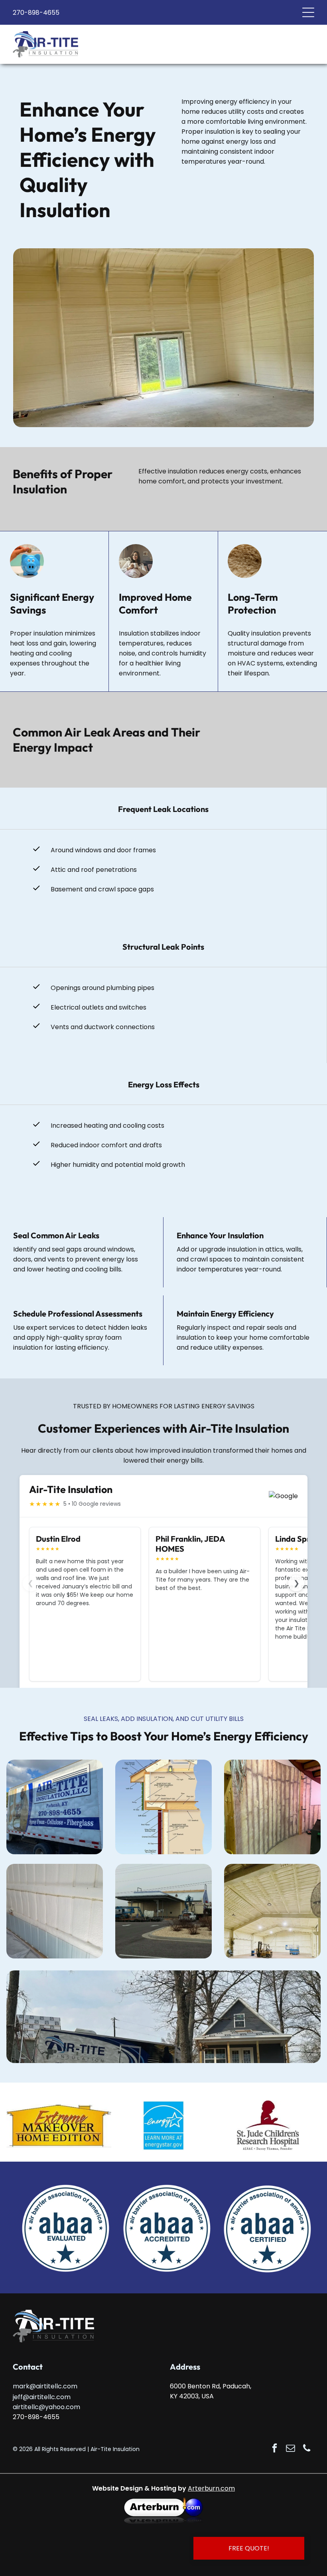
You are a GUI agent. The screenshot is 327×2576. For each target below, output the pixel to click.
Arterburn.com (211, 2488)
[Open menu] (308, 12)
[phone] (306, 2449)
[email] (291, 2449)
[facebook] (275, 2449)
